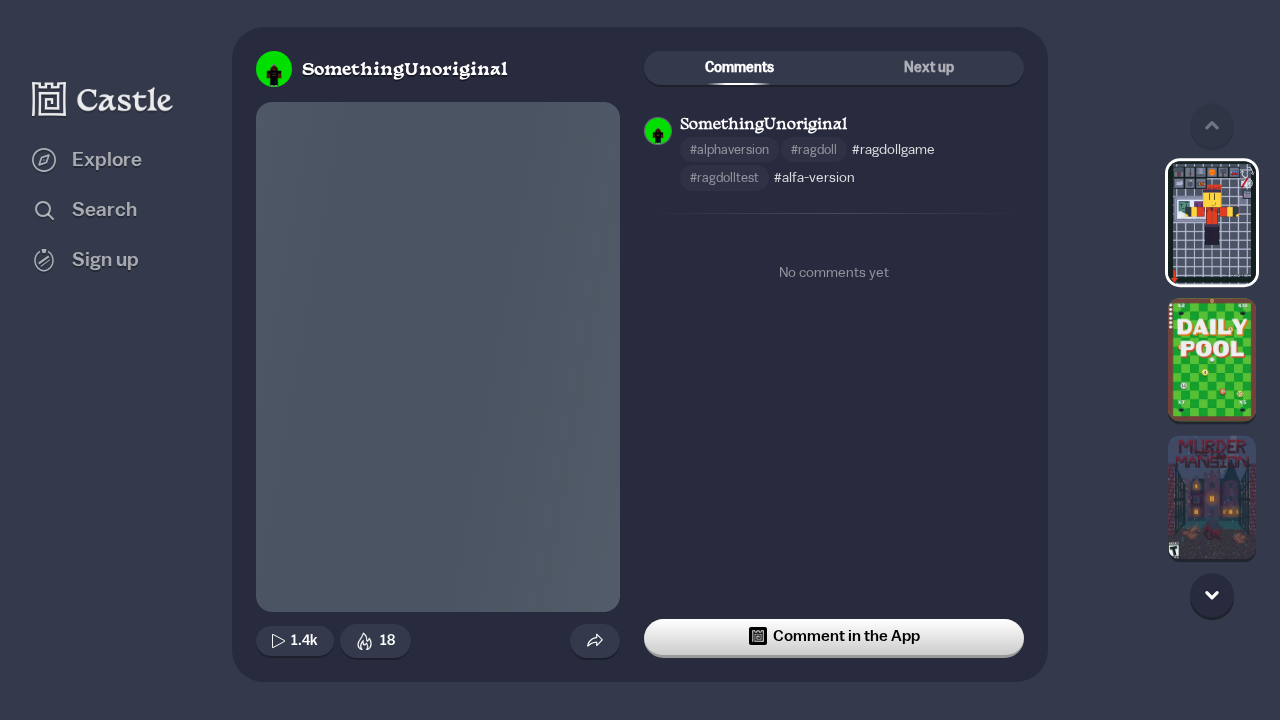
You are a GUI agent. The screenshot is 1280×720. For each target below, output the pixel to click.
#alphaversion (729, 149)
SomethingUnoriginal (405, 70)
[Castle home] (103, 99)
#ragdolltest (724, 177)
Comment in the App (846, 636)
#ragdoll (814, 149)
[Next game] (1212, 595)
